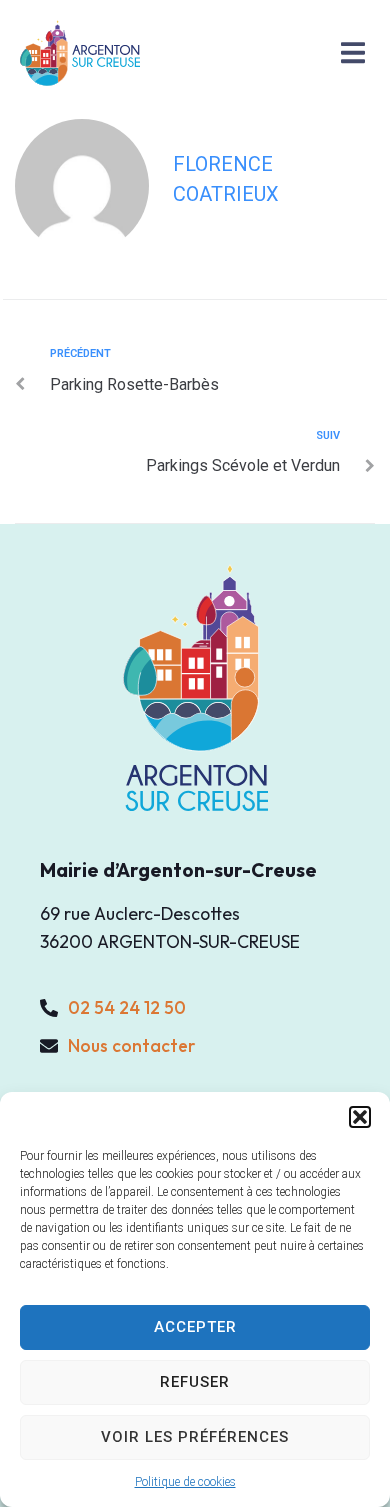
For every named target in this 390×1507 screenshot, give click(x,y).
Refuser (195, 1382)
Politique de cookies (185, 1482)
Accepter (195, 1327)
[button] (360, 1117)
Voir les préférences (195, 1437)
